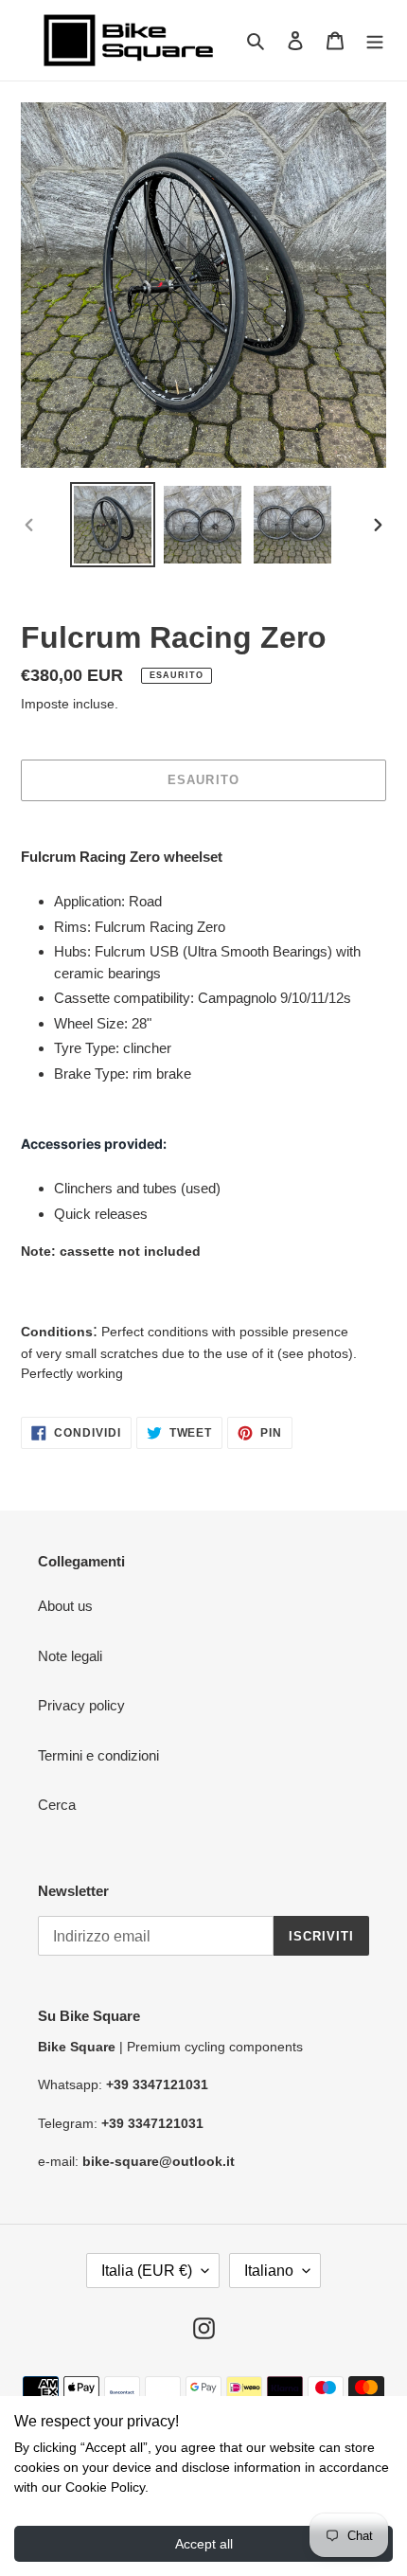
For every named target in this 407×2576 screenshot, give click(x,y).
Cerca (57, 1805)
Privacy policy (81, 1705)
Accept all (204, 2544)
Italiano (269, 2271)
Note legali (70, 1656)
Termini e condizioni (98, 1755)
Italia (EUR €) (147, 2271)
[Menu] (375, 40)
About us (65, 1606)
